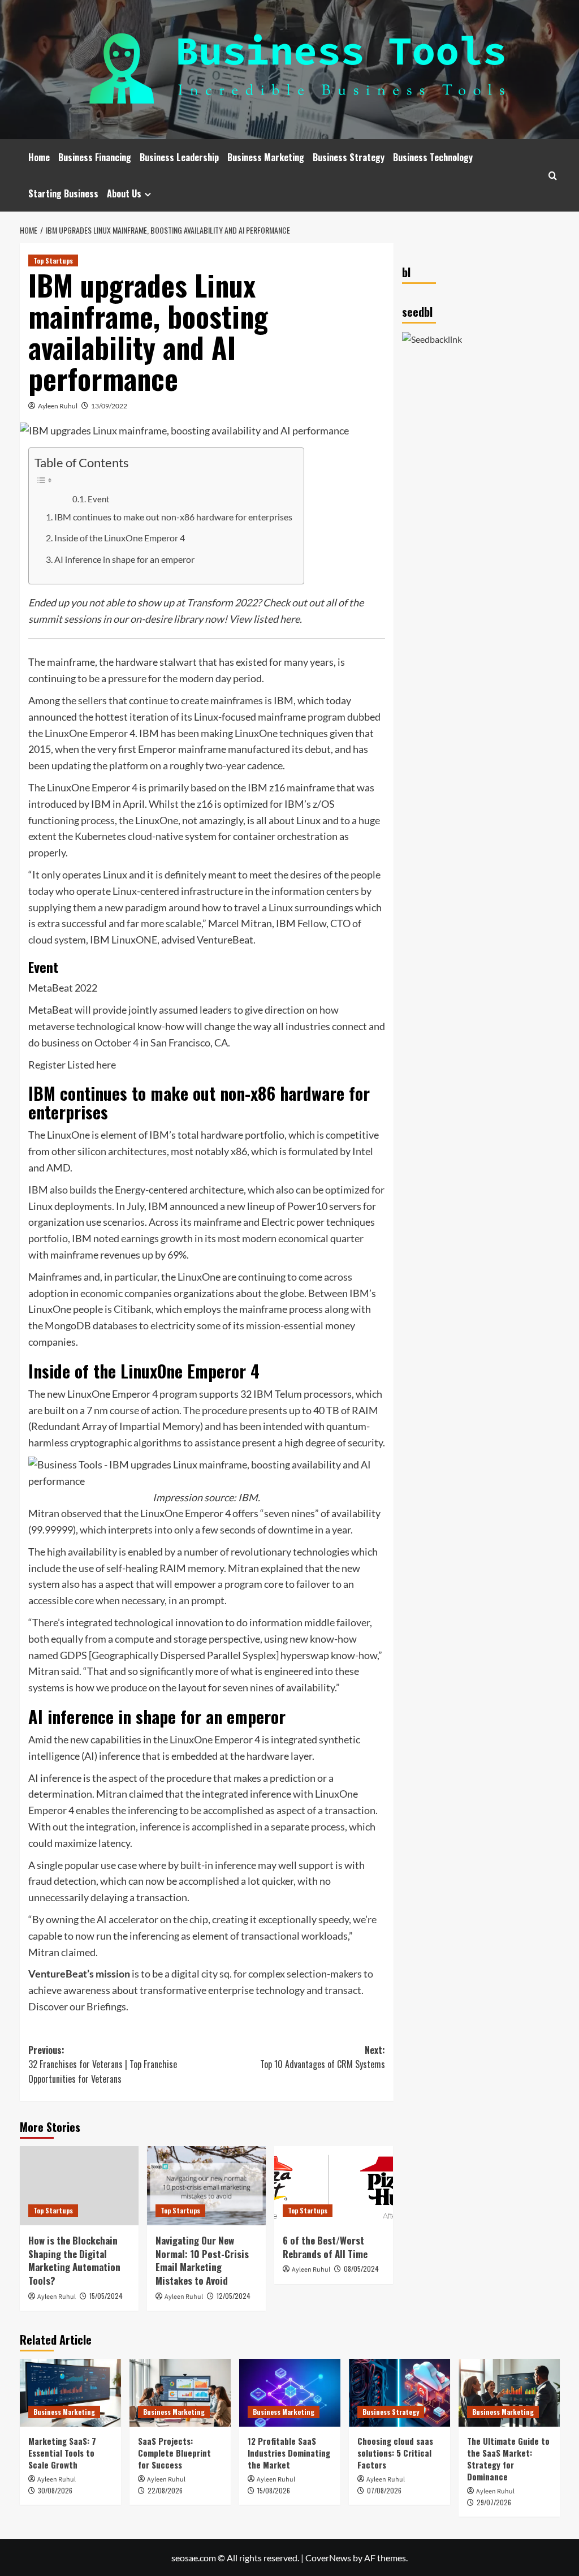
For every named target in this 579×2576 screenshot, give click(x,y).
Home (39, 157)
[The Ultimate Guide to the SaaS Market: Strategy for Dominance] (509, 2392)
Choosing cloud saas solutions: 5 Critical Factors (395, 2453)
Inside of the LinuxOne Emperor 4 (120, 538)
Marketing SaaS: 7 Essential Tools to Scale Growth (62, 2453)
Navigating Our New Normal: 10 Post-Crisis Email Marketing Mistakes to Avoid (202, 2260)
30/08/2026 (55, 2490)
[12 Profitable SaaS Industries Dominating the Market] (290, 2392)
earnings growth (157, 1238)
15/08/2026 (274, 2490)
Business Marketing (266, 157)
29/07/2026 (494, 2502)
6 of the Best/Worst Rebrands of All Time (325, 2247)
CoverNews (328, 2558)
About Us (124, 193)
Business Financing (95, 157)
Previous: (103, 2064)
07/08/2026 (384, 2490)
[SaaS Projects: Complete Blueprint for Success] (180, 2392)
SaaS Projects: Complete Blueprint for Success (174, 2453)
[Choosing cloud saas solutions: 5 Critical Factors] (399, 2392)
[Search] (553, 176)
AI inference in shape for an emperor (124, 559)
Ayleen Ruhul (58, 406)
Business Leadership (179, 157)
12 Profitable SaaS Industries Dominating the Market (289, 2453)
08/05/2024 (361, 2269)
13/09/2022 (109, 406)
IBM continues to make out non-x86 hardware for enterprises (173, 517)
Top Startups (53, 260)
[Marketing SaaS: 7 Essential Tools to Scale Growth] (70, 2392)
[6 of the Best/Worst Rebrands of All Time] (334, 2186)
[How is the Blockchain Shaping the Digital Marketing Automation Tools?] (79, 2186)
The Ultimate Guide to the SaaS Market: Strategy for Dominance (508, 2459)
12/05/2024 (234, 2296)
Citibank (133, 1309)
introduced (53, 804)
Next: (323, 2057)
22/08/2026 (165, 2490)
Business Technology (433, 157)
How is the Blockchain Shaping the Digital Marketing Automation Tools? (74, 2260)
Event (99, 499)
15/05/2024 (106, 2296)
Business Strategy (349, 157)
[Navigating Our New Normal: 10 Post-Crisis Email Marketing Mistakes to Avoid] (206, 2186)
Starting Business (63, 193)
